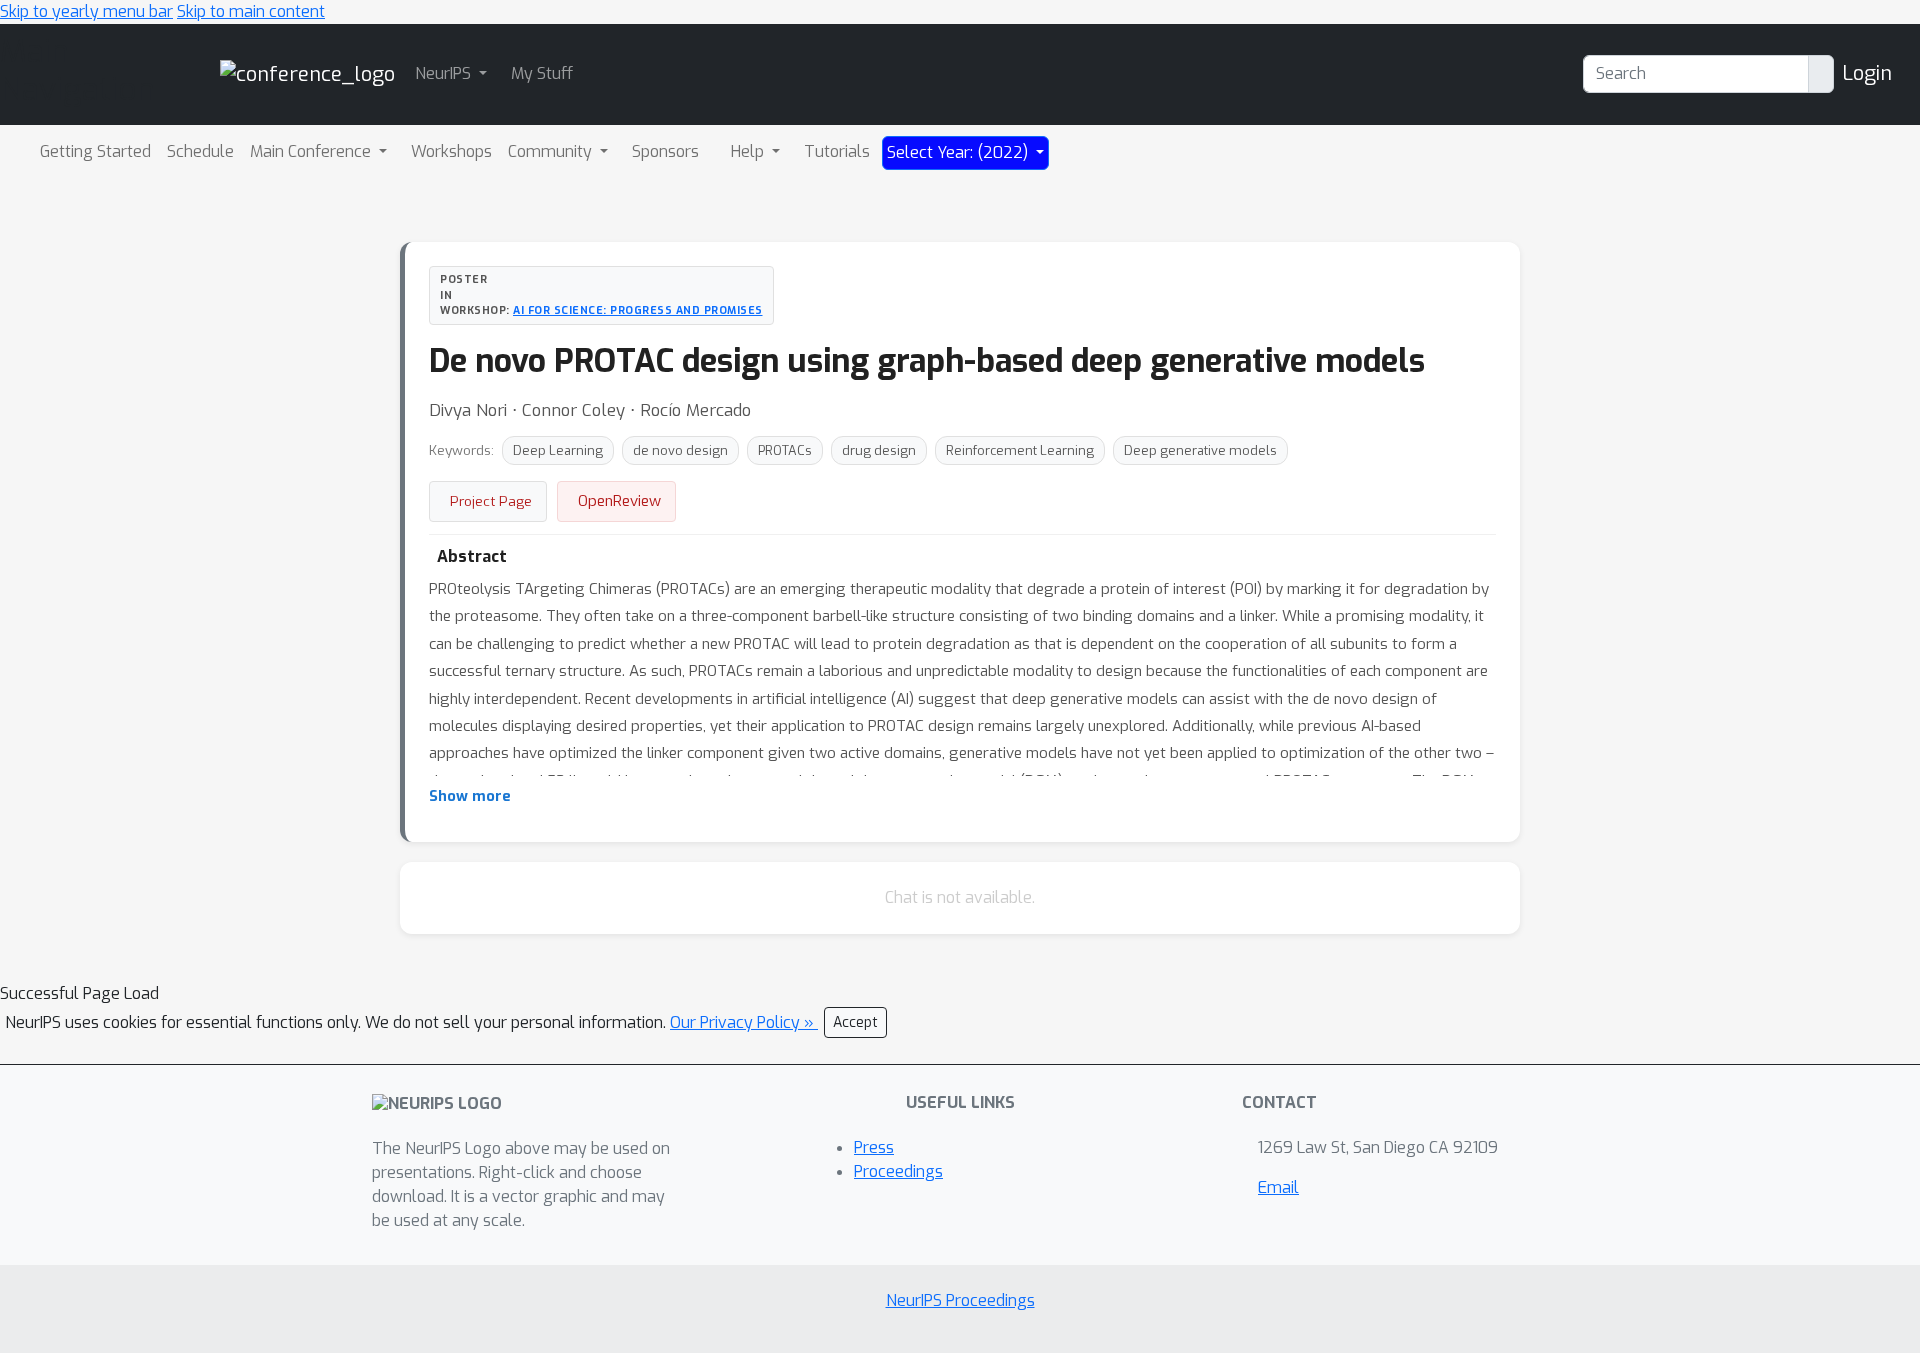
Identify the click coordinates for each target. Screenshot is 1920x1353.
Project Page (491, 501)
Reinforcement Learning (1020, 450)
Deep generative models (1200, 450)
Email (1278, 1187)
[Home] (307, 73)
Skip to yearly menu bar (86, 11)
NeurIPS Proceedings (960, 1300)
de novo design (680, 450)
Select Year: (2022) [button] (959, 152)
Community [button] (552, 151)
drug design (879, 450)
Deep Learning (558, 450)
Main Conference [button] (312, 151)
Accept (855, 1022)
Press (874, 1147)
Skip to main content (251, 11)
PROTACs (785, 450)
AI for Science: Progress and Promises (638, 310)
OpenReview (619, 501)
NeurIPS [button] (445, 73)
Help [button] (749, 151)
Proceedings (898, 1171)
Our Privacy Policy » (744, 1022)
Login (1867, 73)
